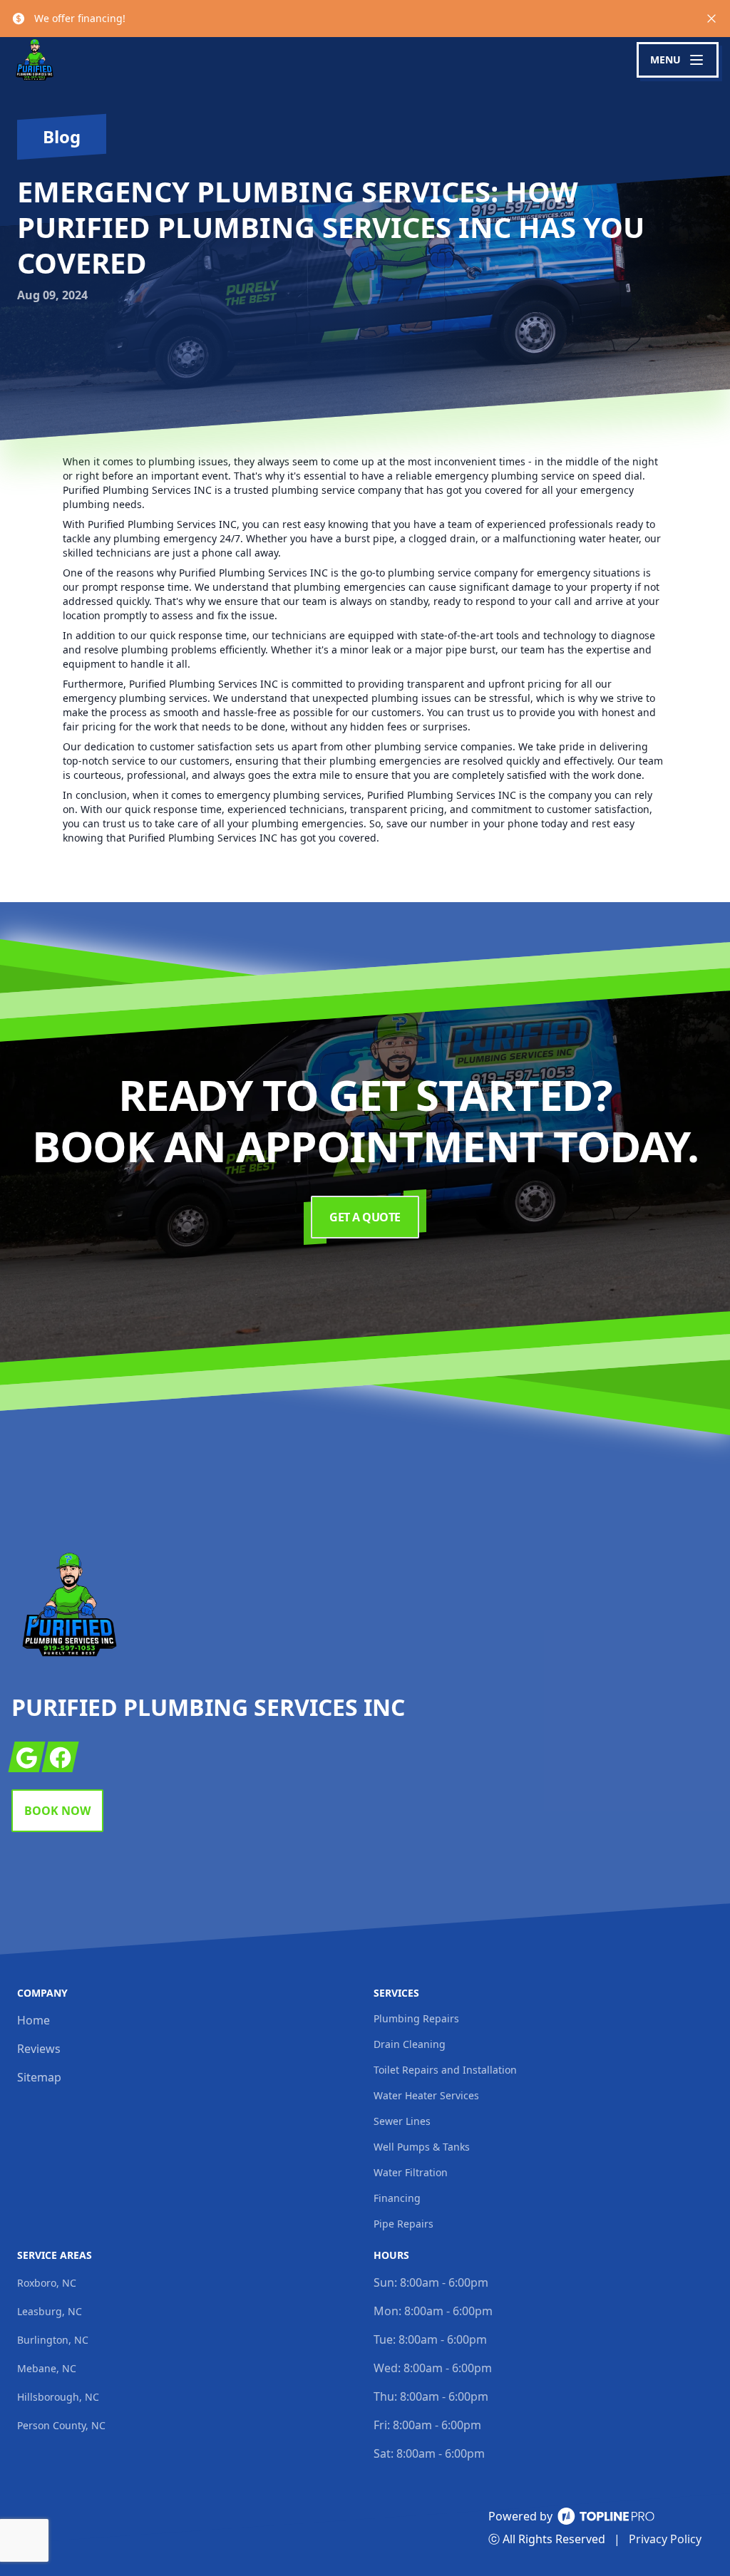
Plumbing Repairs (416, 2018)
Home (34, 2020)
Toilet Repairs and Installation (445, 2070)
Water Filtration (411, 2172)
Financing (397, 2198)
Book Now (57, 1811)
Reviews (39, 2049)
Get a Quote (365, 1217)
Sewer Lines (402, 2121)
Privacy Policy (665, 2539)
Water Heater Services (426, 2095)
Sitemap (39, 2077)
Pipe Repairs (403, 2224)
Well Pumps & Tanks (422, 2147)
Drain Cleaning (410, 2044)
